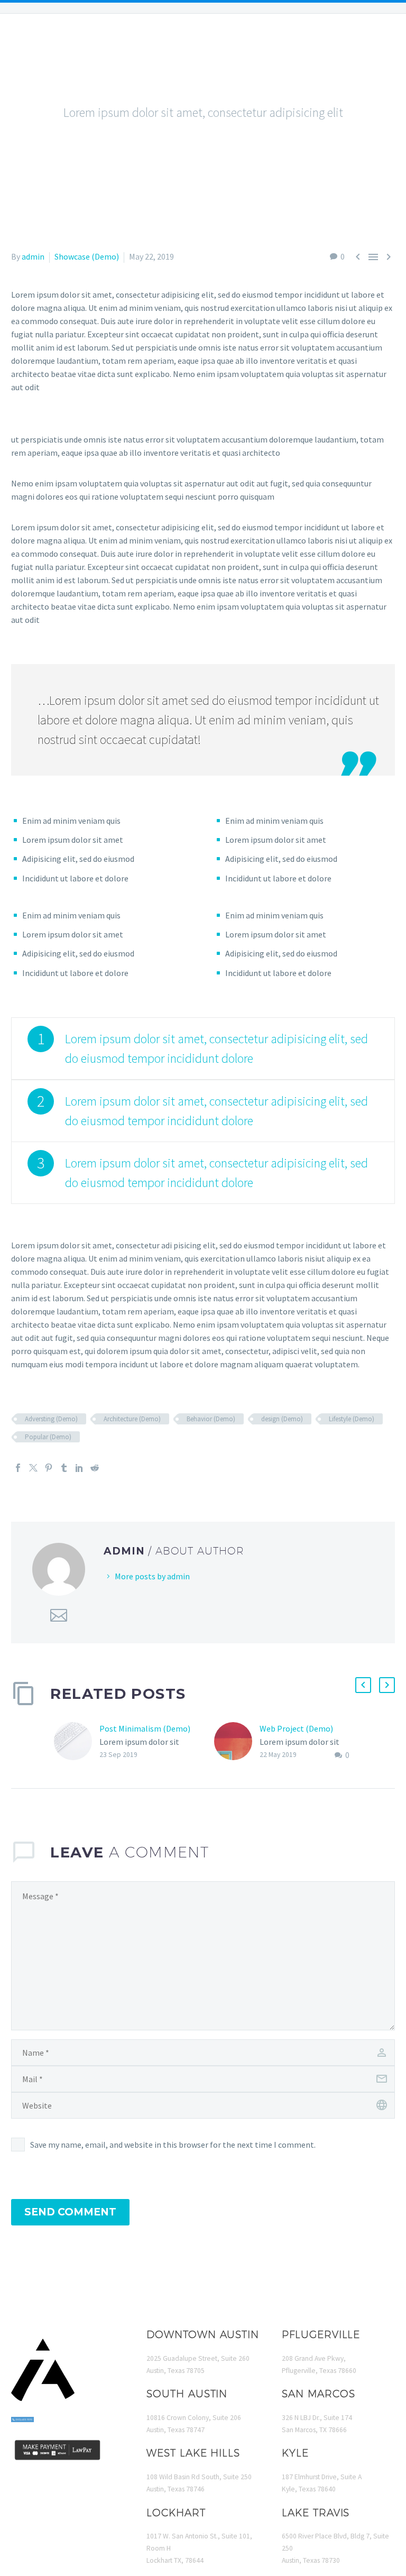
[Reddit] (95, 1468)
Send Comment (70, 2212)
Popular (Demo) (48, 1437)
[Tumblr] (64, 1468)
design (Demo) (282, 1419)
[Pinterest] (49, 1468)
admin (33, 256)
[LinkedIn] (79, 1468)
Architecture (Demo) (132, 1419)
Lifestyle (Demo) (352, 1419)
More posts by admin (152, 1576)
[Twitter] (33, 1468)
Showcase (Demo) (87, 256)
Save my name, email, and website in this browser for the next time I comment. (173, 2145)
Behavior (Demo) (211, 1419)
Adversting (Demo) (51, 1419)
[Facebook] (18, 1468)
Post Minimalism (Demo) (145, 1728)
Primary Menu (377, 47)
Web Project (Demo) (296, 1728)
